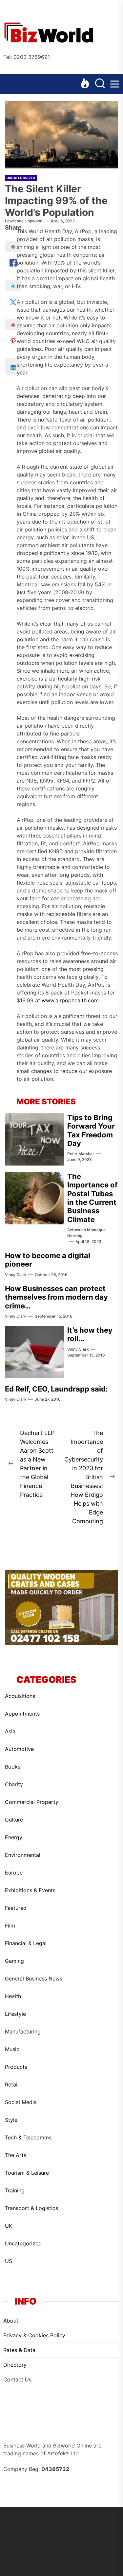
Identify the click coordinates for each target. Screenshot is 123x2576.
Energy (14, 1837)
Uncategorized (21, 178)
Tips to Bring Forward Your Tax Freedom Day (91, 1130)
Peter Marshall (81, 1154)
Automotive (19, 1749)
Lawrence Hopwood (24, 221)
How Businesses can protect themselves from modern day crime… (56, 1297)
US (9, 2261)
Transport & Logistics (31, 2208)
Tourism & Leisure (27, 2173)
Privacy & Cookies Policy (34, 2335)
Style (11, 2120)
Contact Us (17, 2379)
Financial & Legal (26, 1943)
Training (15, 2190)
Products (16, 2067)
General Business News (34, 1979)
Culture (14, 1820)
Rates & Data (19, 2350)
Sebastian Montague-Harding (87, 1233)
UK (9, 2226)
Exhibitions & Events (30, 1890)
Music (12, 2049)
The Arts (16, 2155)
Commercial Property (32, 1802)
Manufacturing (23, 2031)
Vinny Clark (16, 1275)
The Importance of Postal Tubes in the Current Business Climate (92, 1198)
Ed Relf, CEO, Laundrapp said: (56, 1389)
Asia (10, 1731)
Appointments (22, 1714)
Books (13, 1767)
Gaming (14, 1961)
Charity (14, 1784)
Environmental (23, 1855)
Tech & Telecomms (28, 2137)
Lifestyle (15, 2014)
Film (10, 1926)
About (11, 2321)
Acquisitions (20, 1696)
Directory (15, 2365)
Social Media (21, 2102)
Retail (12, 2084)
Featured (16, 1908)
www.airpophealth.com (70, 1000)
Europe (14, 1873)
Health (13, 1996)
